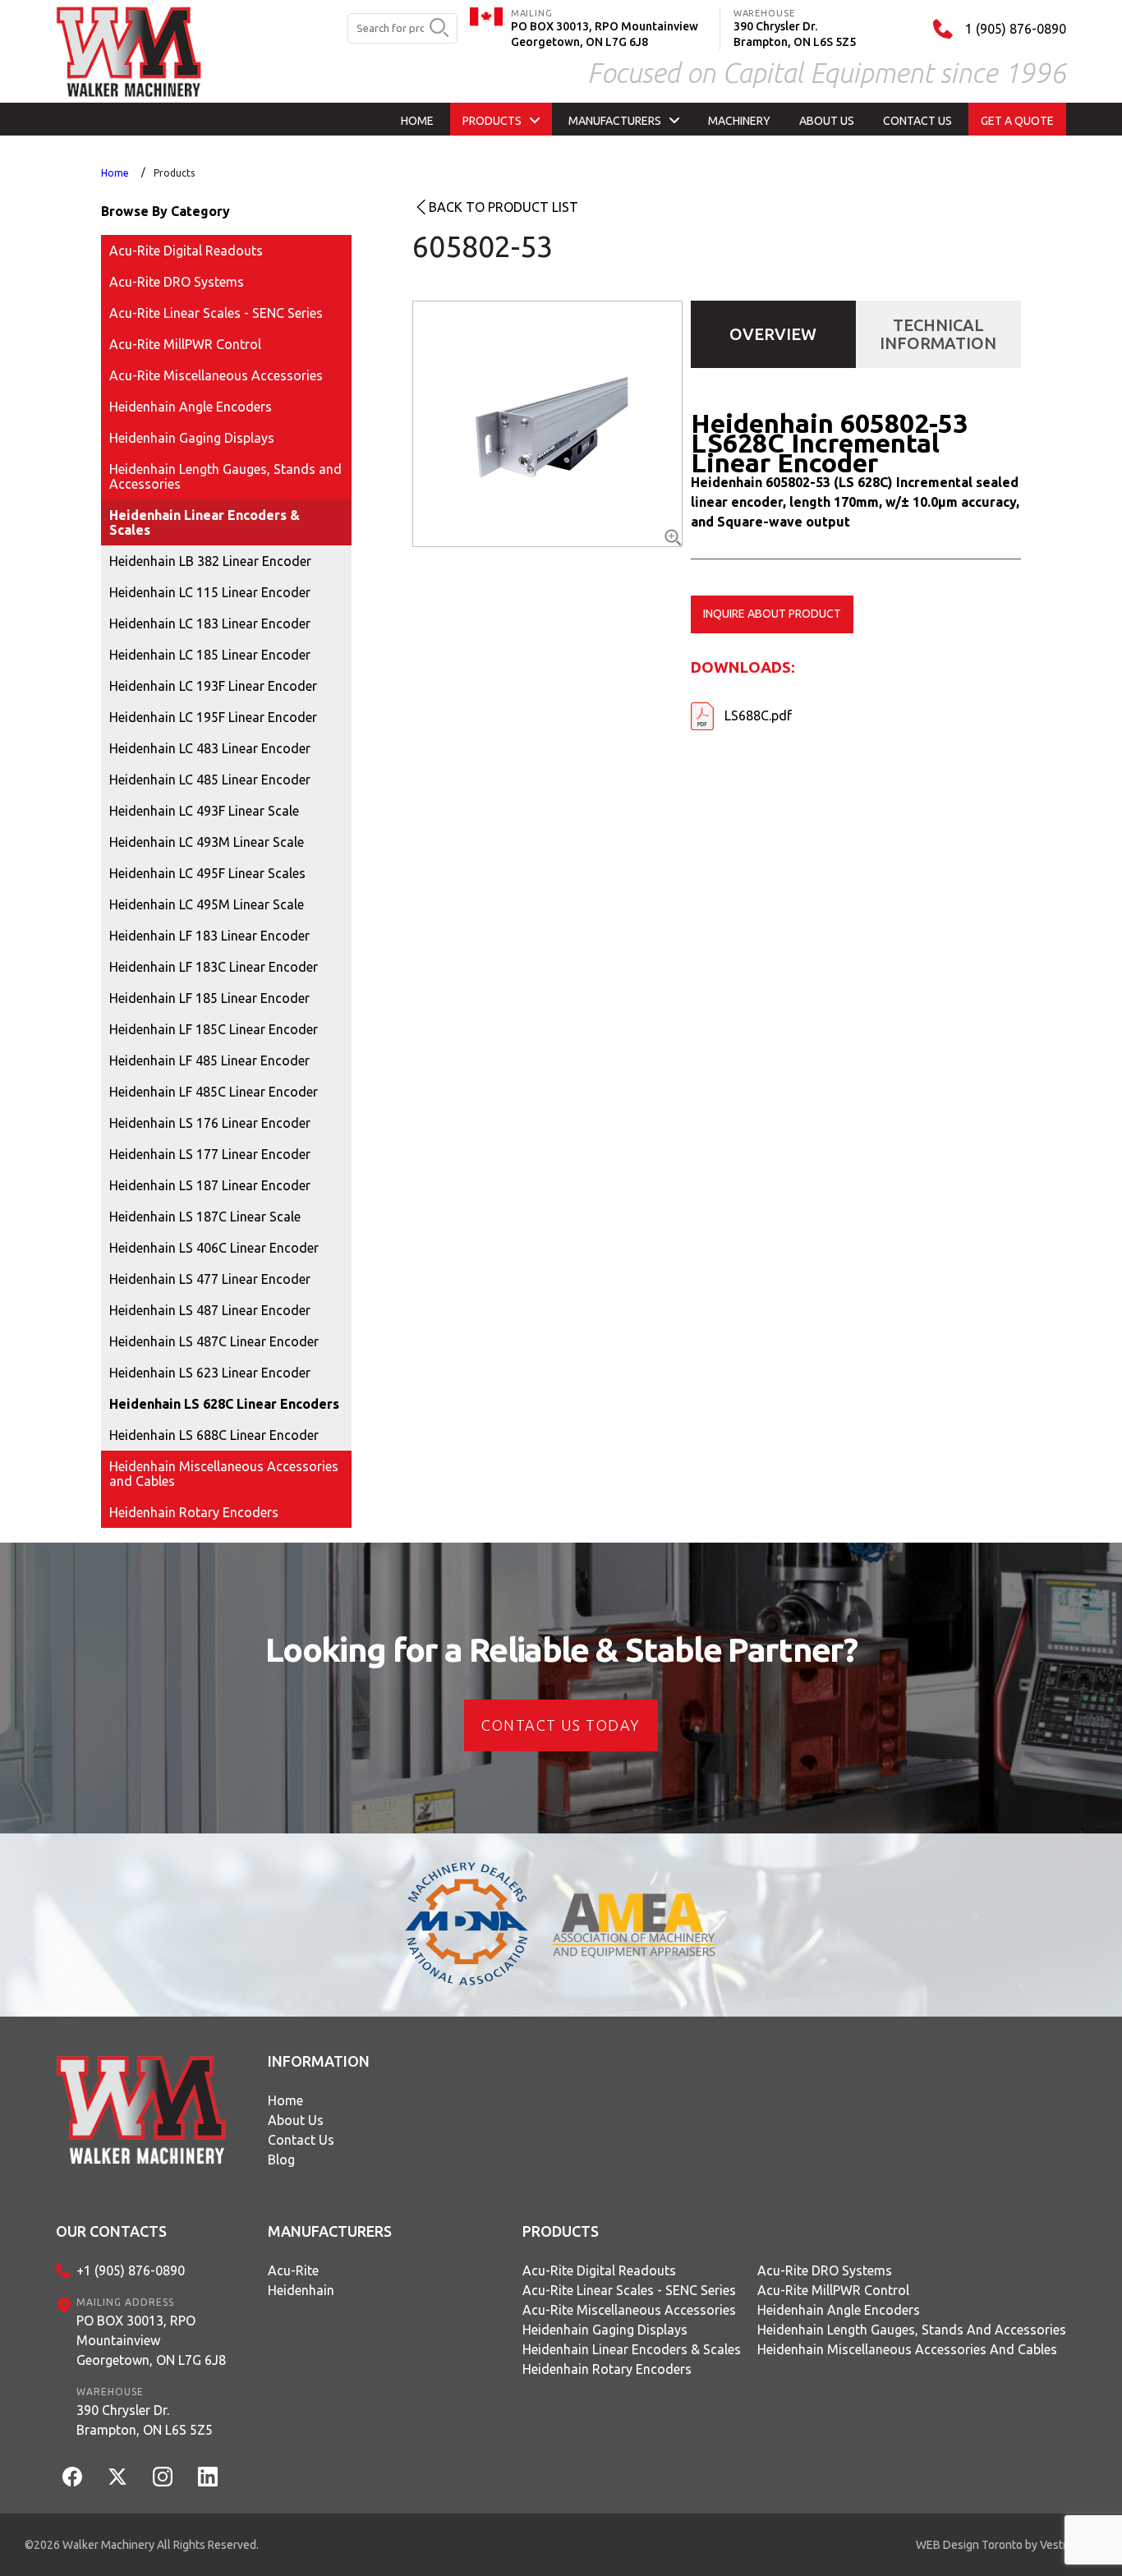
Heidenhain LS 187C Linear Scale (205, 1217)
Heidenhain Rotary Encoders (194, 1512)
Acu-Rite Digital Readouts (186, 251)
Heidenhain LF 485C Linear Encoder (214, 1092)
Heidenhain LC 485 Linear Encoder (210, 780)
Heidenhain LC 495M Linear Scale (207, 904)
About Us (296, 2120)
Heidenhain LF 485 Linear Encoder (209, 1060)
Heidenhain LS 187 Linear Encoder (210, 1185)
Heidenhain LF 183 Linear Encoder (209, 936)
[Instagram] (163, 2477)
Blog (281, 2160)
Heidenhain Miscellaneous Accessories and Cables (224, 1474)
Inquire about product (772, 614)
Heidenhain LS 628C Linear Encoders (224, 1404)
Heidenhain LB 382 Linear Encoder (210, 561)
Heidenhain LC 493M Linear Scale (207, 842)
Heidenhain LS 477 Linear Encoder (210, 1279)
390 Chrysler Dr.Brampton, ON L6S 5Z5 (145, 2420)
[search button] (439, 29)
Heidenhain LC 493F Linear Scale (204, 811)
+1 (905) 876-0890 (131, 2270)
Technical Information (938, 334)
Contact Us (301, 2140)
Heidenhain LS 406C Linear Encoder (214, 1248)
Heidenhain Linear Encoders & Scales (205, 522)
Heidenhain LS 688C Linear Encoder (214, 1435)
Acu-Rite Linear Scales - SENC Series (216, 313)
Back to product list (504, 207)
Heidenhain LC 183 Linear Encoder (210, 623)
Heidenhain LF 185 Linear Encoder (209, 998)
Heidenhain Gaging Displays (192, 438)
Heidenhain (301, 2290)
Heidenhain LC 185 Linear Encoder (210, 655)
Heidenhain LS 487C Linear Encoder (214, 1341)
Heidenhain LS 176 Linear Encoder (210, 1123)
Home (115, 173)
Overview (773, 334)
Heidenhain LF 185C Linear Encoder (214, 1029)
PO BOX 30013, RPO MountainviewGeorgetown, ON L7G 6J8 (151, 2340)
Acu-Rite (293, 2270)
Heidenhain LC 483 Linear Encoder (210, 748)
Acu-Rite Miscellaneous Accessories (216, 375)
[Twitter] (117, 2477)
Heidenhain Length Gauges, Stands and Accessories (225, 476)
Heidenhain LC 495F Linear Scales (207, 873)
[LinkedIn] (208, 2477)
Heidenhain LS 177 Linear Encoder (210, 1154)
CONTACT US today (561, 1725)
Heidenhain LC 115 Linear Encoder (210, 592)
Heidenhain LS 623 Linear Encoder (210, 1373)
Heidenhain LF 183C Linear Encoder (214, 967)
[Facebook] (72, 2477)
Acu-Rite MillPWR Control (185, 344)
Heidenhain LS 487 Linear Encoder (210, 1310)
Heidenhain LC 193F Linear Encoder (213, 686)
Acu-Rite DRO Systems (177, 282)
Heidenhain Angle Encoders (191, 407)
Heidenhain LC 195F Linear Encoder (213, 717)
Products (174, 173)
